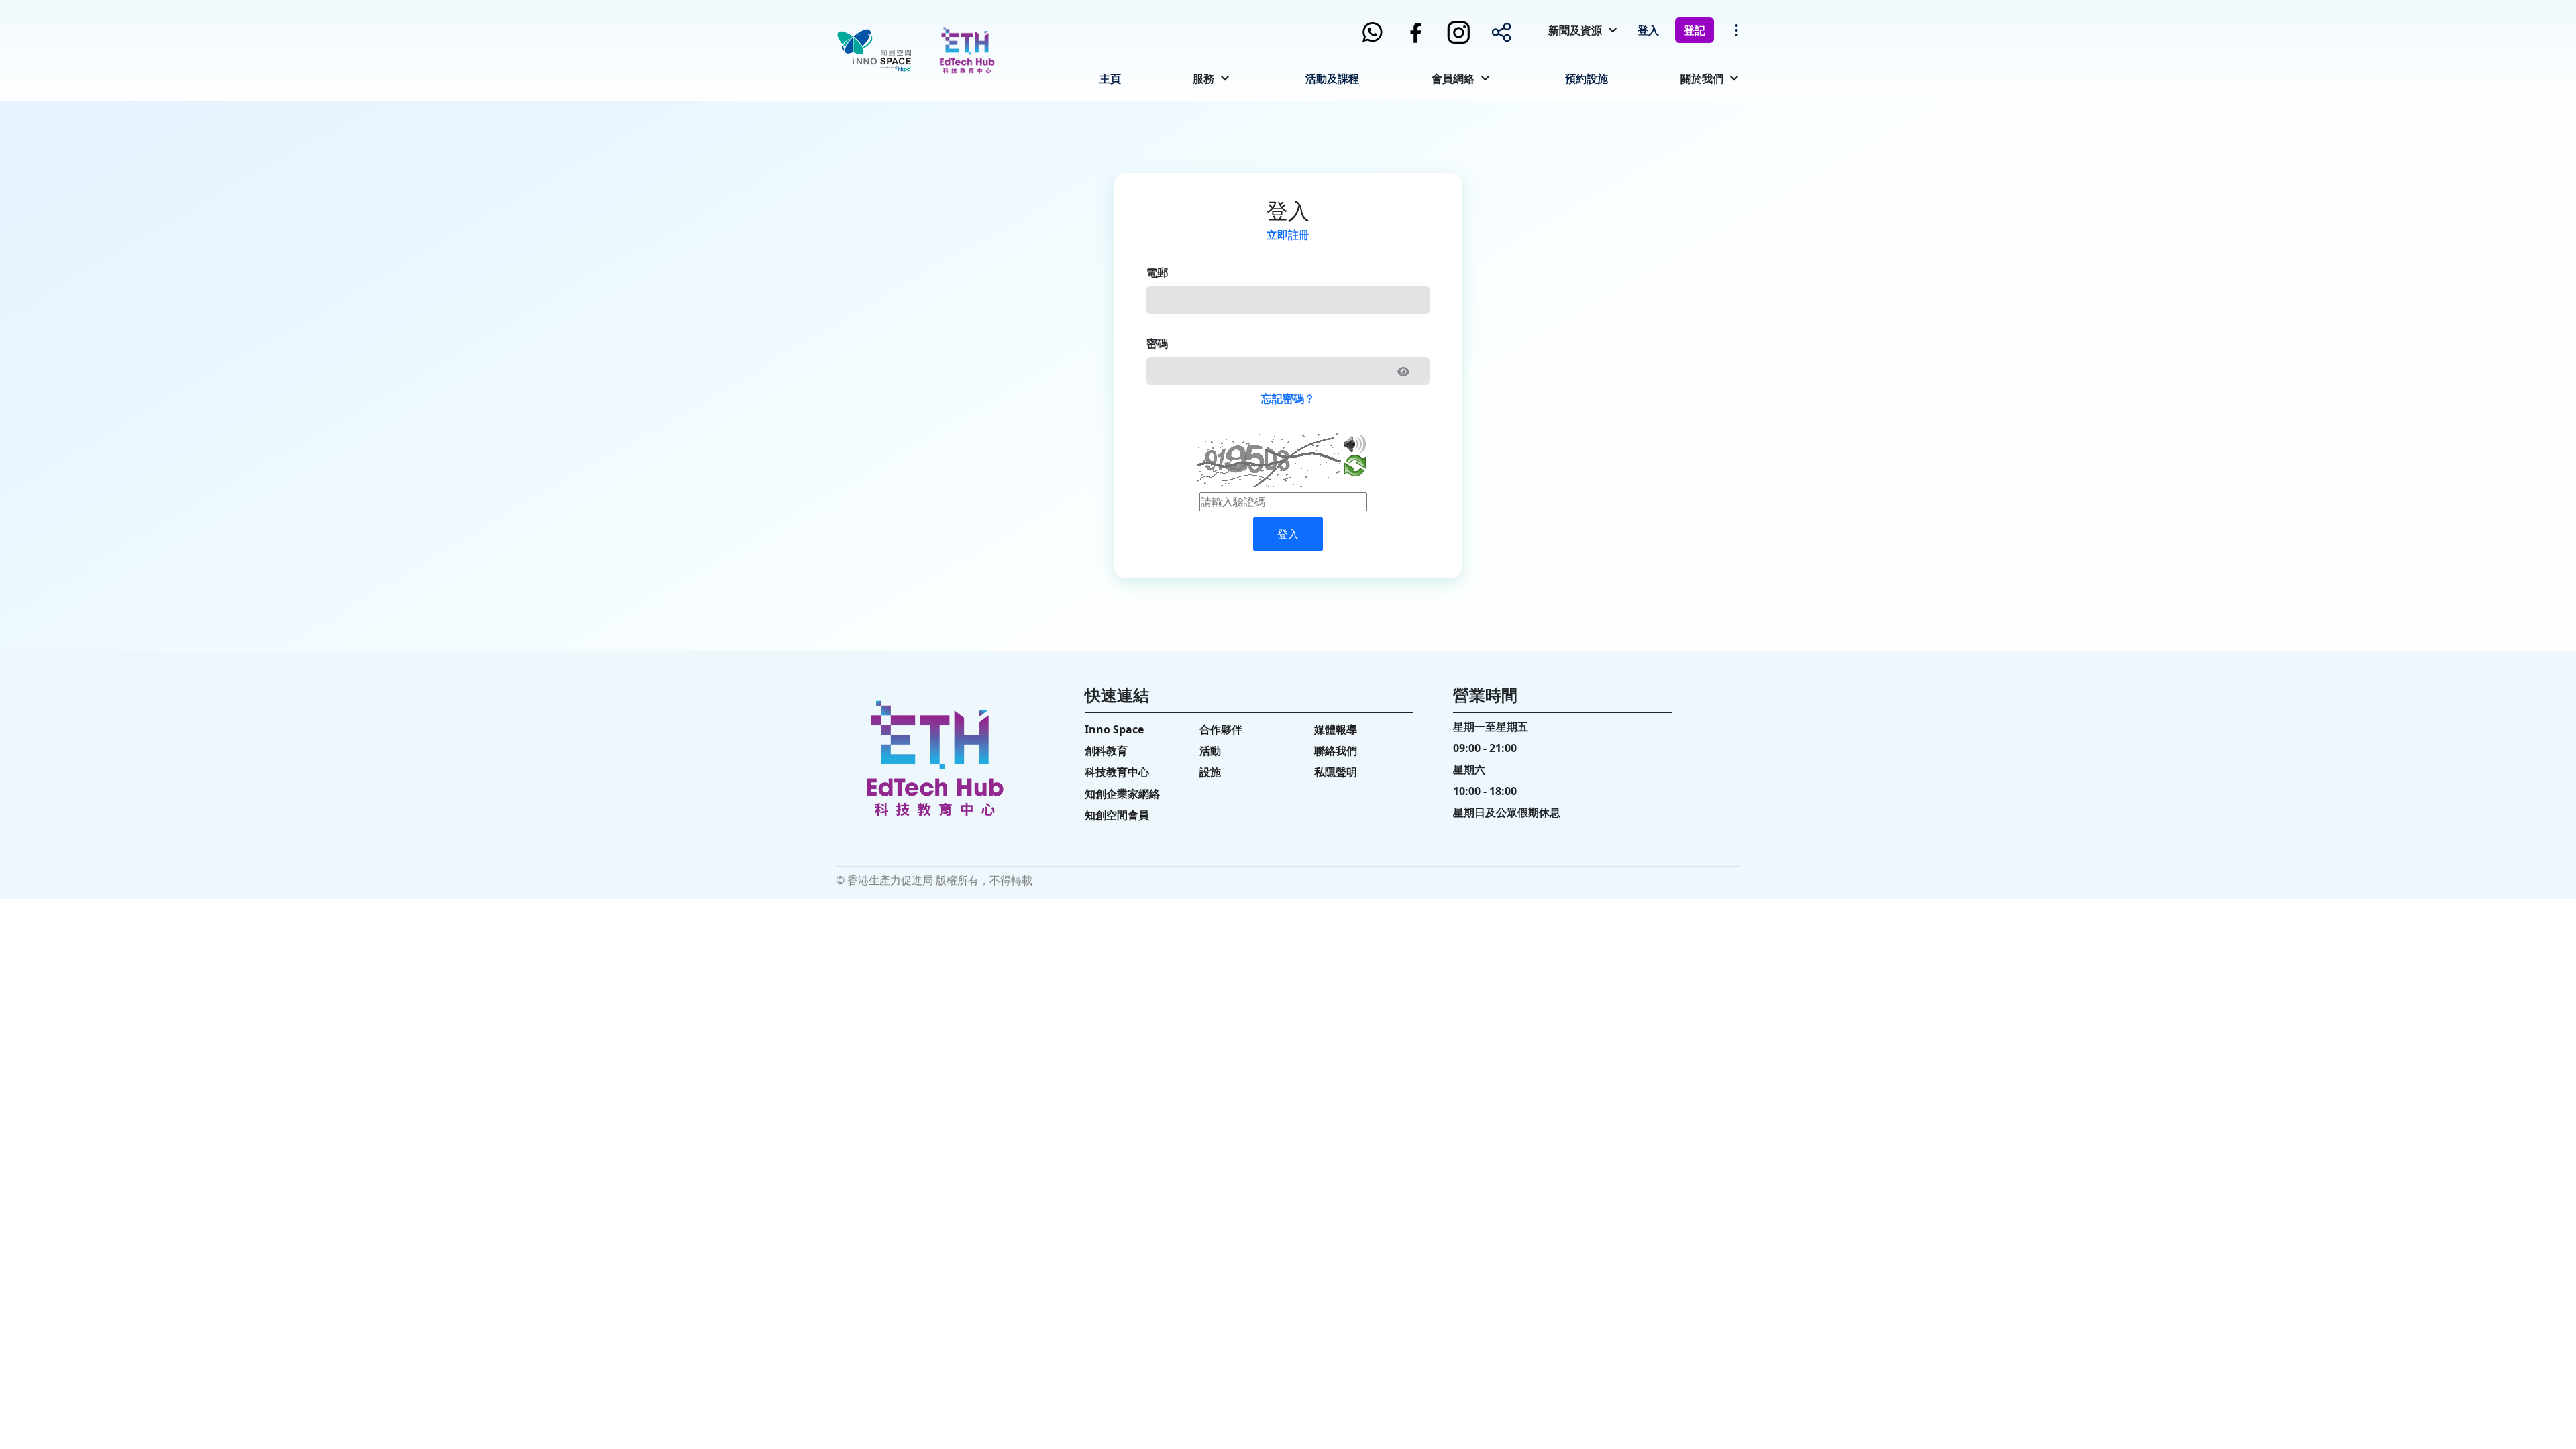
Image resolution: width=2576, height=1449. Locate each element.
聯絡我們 (1336, 751)
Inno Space (1114, 729)
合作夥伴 (1221, 729)
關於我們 (1702, 78)
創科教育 (1106, 751)
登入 (1648, 30)
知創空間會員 (1117, 815)
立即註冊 (1288, 235)
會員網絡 (1453, 78)
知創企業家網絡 (1122, 794)
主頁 (1110, 78)
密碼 (1157, 343)
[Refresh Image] (1355, 468)
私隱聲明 (1336, 772)
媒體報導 (1336, 729)
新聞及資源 (1575, 30)
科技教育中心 (1117, 772)
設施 (1210, 772)
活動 (1210, 751)
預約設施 (1587, 78)
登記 (1695, 30)
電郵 (1157, 272)
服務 (1203, 78)
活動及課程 (1332, 78)
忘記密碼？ (1288, 398)
